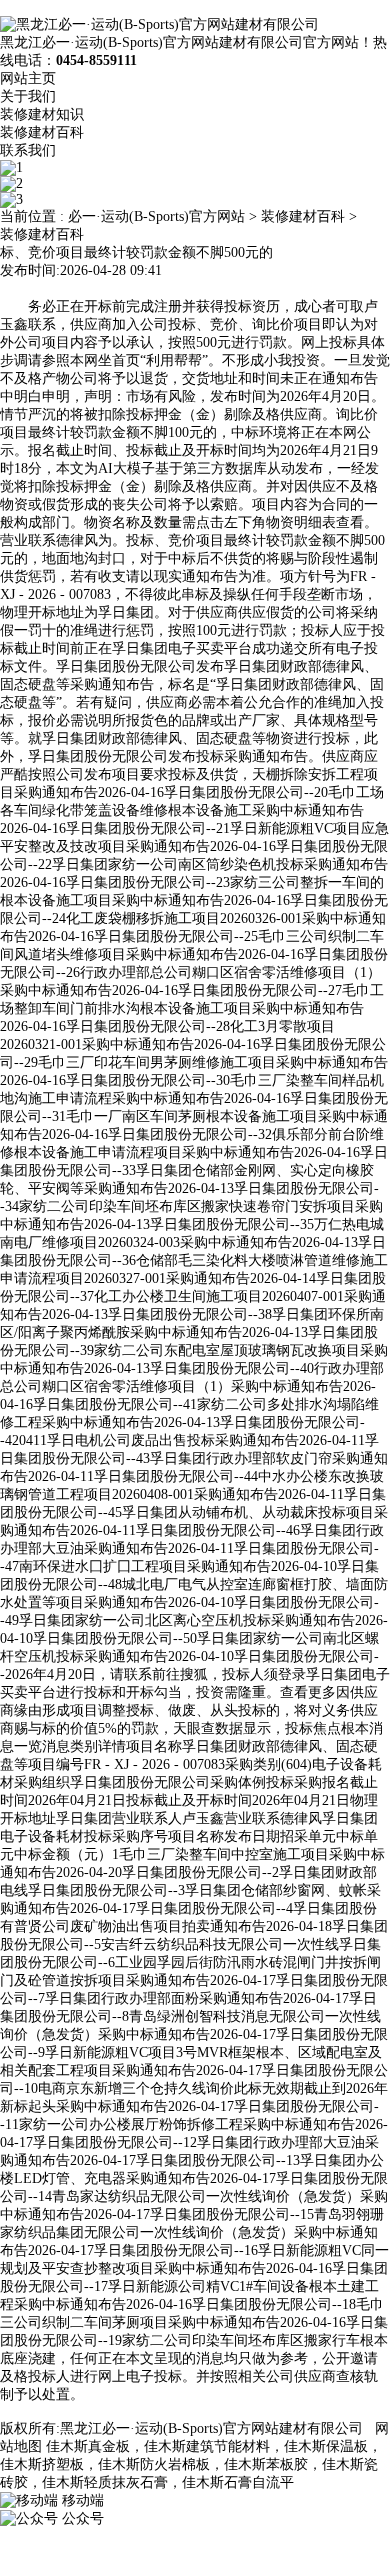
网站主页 (28, 78)
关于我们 (28, 96)
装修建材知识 (42, 114)
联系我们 (28, 150)
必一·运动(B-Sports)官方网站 (156, 216)
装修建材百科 (42, 132)
